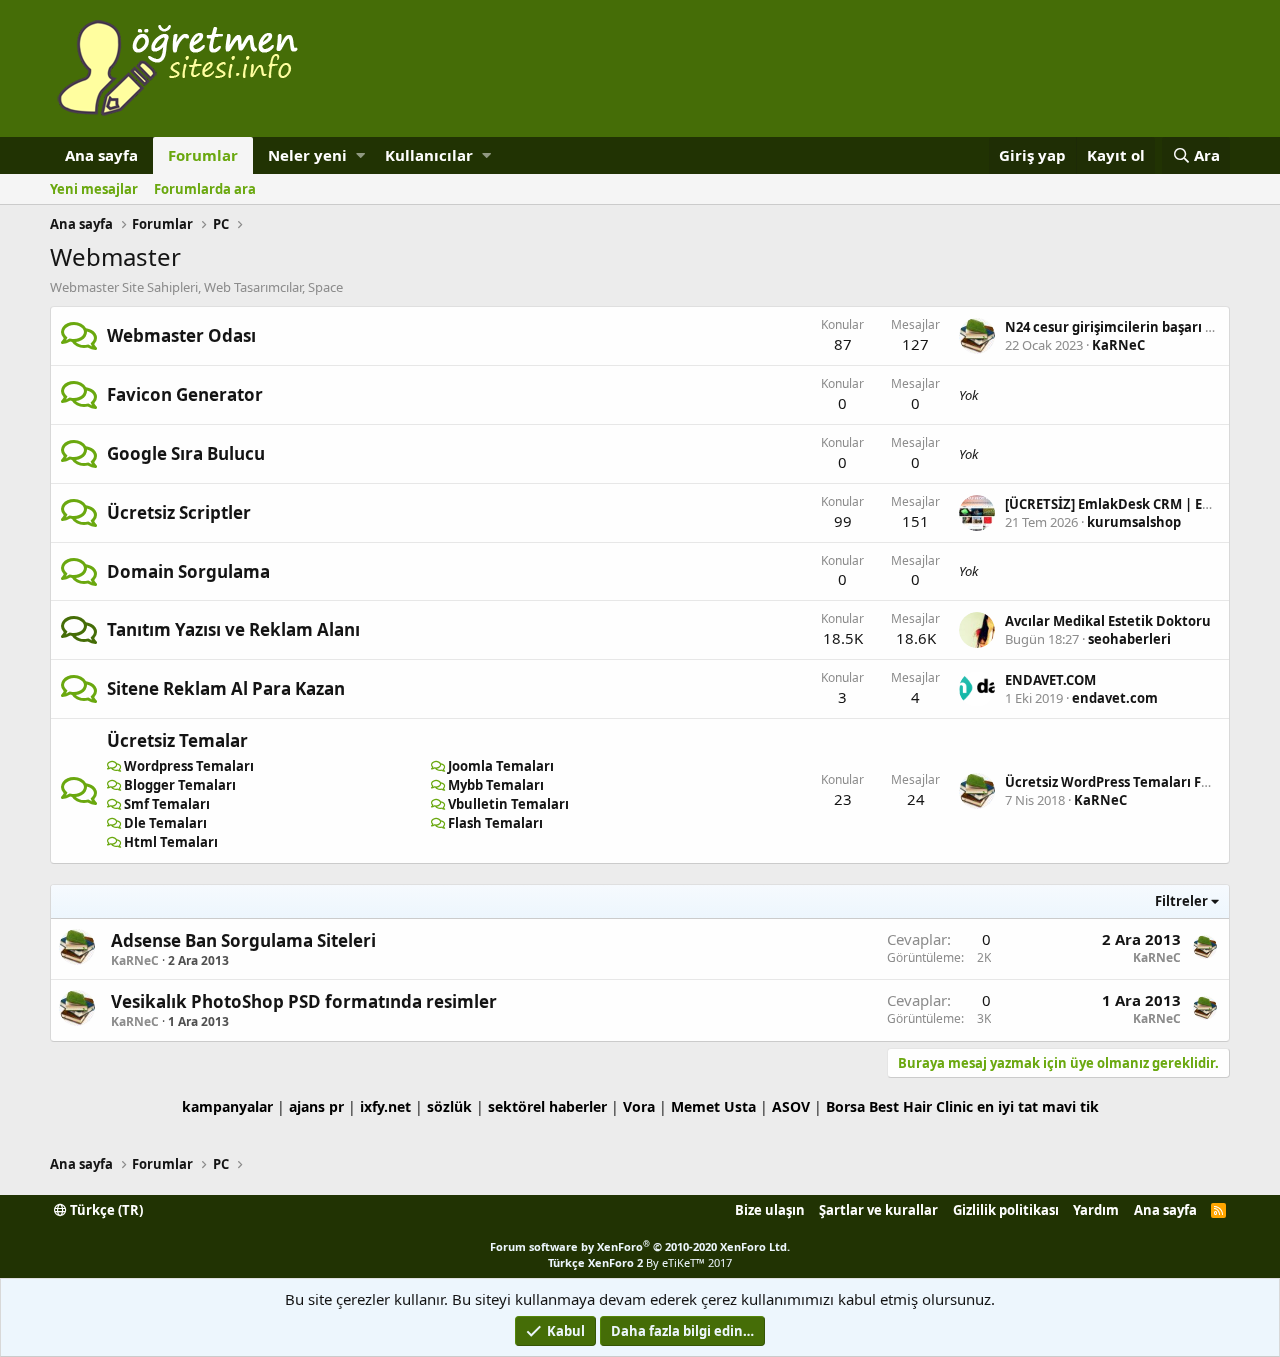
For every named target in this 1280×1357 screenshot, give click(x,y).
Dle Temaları (165, 823)
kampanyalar (227, 1106)
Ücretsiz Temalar (177, 740)
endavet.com (1115, 698)
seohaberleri (1129, 639)
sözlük (449, 1106)
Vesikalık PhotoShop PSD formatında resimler (304, 1001)
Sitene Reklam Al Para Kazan (226, 688)
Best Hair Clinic (921, 1106)
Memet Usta (713, 1106)
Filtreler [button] (1181, 901)
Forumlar (203, 155)
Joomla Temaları (501, 766)
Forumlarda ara (205, 189)
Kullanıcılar (429, 155)
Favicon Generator (185, 394)
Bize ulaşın (770, 1210)
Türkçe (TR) (105, 1210)
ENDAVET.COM (1050, 680)
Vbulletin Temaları (508, 804)
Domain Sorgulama (188, 571)
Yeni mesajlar (94, 189)
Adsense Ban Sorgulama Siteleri (243, 940)
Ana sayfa (101, 155)
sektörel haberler (547, 1106)
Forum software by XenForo (640, 1246)
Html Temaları (171, 842)
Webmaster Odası (181, 335)
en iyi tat (1007, 1106)
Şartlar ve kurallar (878, 1210)
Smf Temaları (167, 804)
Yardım (1096, 1210)
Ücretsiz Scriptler (179, 512)
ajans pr (316, 1106)
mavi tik (1070, 1106)
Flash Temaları (495, 823)
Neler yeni (307, 155)
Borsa (845, 1106)
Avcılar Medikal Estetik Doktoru (1108, 621)
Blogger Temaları (180, 785)
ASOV (791, 1106)
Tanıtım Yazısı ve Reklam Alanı (233, 629)
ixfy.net (385, 1106)
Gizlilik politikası (1006, 1210)
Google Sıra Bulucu (186, 453)
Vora (639, 1106)
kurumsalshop (1134, 522)
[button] (360, 155)
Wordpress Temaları (189, 766)
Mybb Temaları (496, 785)
